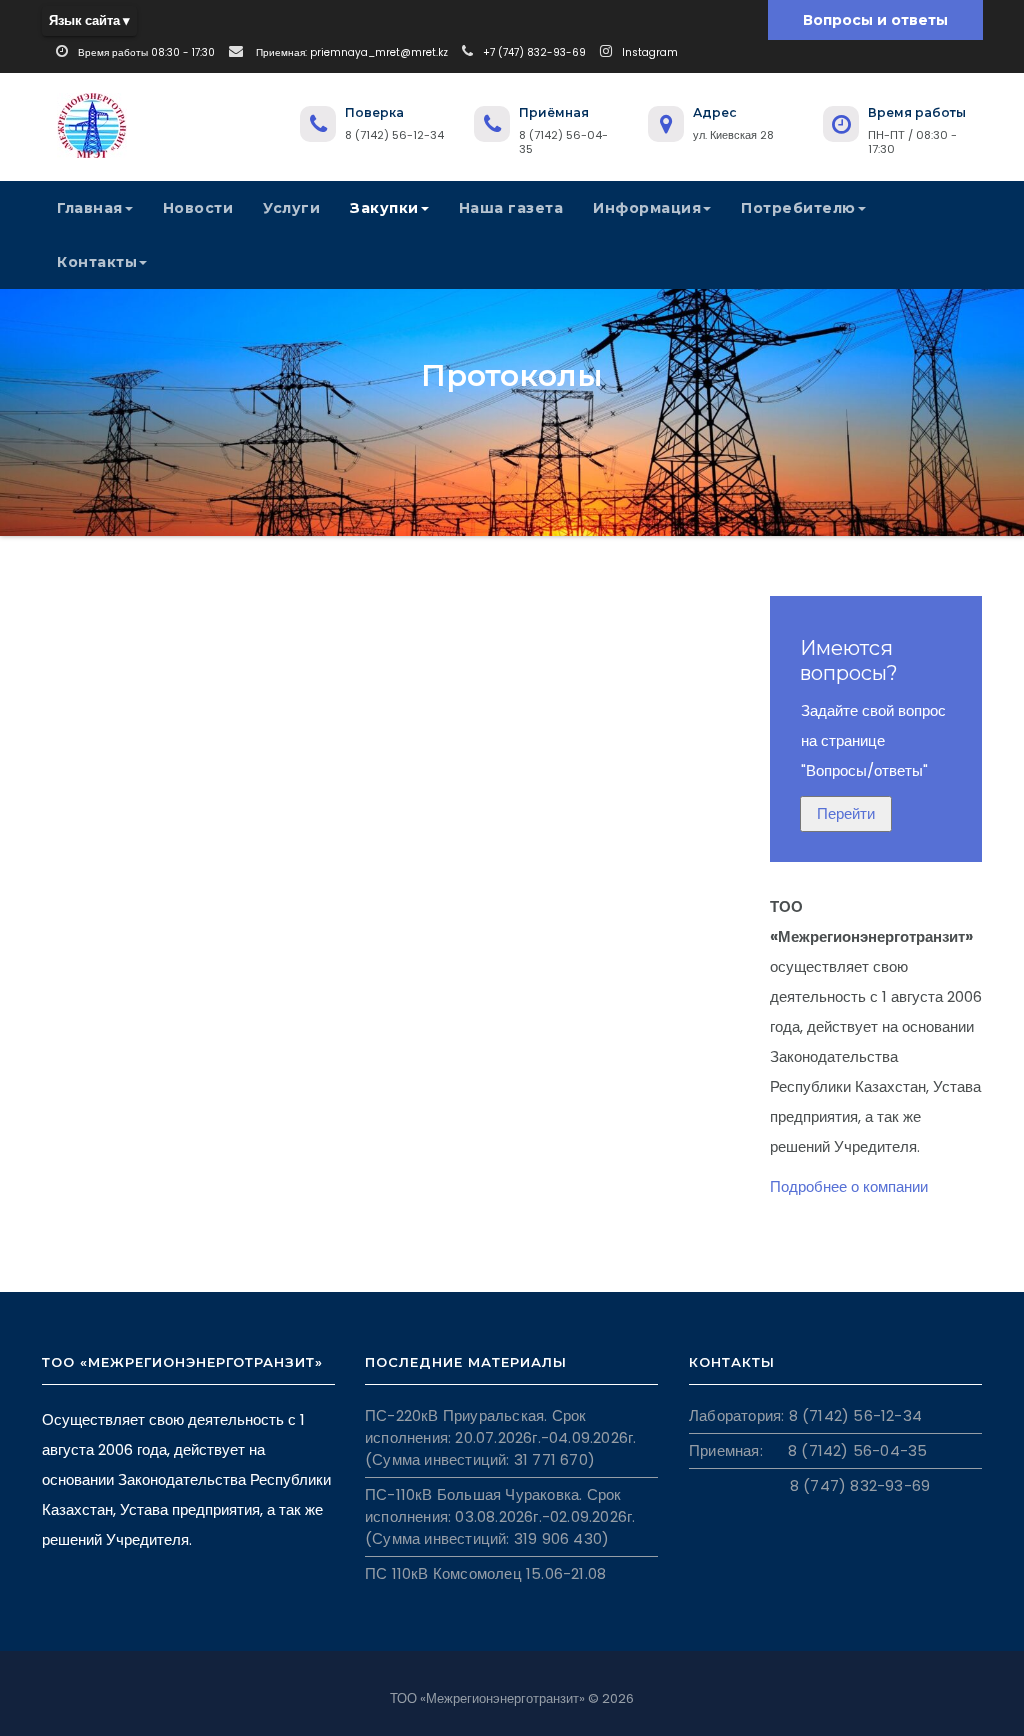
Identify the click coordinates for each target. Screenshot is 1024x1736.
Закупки (384, 208)
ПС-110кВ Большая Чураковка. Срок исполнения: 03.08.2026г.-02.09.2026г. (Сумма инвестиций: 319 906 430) (500, 1516)
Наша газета (511, 208)
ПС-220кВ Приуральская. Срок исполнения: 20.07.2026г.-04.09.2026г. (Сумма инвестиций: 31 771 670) (500, 1437)
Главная (90, 208)
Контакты (97, 262)
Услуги (291, 208)
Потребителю (798, 208)
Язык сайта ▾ (89, 20)
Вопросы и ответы (874, 20)
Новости (198, 208)
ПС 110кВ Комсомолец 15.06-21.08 (485, 1573)
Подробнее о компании (849, 1186)
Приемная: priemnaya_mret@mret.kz (350, 52)
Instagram (650, 52)
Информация (647, 208)
